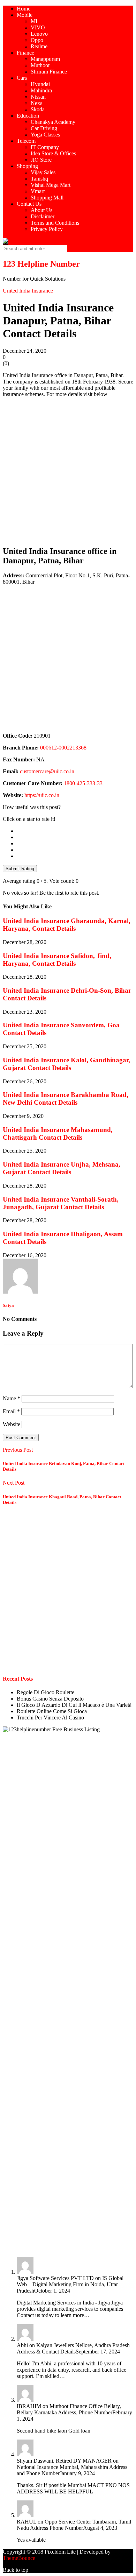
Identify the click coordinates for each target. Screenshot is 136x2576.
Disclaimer (43, 216)
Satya (8, 1305)
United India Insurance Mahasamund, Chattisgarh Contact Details (58, 1134)
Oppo (37, 40)
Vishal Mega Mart (51, 185)
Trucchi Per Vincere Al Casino (50, 1718)
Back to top (16, 2570)
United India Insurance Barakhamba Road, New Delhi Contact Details (66, 1099)
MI (34, 21)
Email (11, 1411)
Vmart (38, 191)
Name (12, 1398)
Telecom (26, 141)
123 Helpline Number (41, 264)
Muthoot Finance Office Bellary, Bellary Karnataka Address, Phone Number (69, 2409)
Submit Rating (20, 869)
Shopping (27, 166)
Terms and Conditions (55, 223)
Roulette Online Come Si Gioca (52, 1711)
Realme (39, 46)
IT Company (45, 147)
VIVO (38, 27)
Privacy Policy (47, 229)
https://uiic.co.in (42, 795)
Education (28, 116)
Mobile (25, 15)
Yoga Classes (45, 135)
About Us (41, 210)
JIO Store (41, 160)
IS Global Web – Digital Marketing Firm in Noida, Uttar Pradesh (70, 2284)
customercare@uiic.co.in (47, 771)
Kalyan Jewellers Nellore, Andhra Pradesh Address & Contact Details (73, 2348)
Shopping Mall (47, 198)
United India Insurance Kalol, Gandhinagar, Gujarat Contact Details (66, 1064)
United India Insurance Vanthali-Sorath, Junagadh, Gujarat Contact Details (61, 1203)
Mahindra (41, 90)
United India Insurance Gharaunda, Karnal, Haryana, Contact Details (67, 925)
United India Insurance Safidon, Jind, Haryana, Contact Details (57, 960)
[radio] (75, 831)
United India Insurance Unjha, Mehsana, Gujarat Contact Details (62, 1168)
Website (12, 1424)
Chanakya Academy (53, 122)
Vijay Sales (43, 172)
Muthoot (40, 65)
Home (24, 9)
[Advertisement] (68, 471)
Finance (25, 53)
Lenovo (39, 34)
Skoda (38, 109)
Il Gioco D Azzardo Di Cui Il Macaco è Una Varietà (74, 1705)
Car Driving (44, 128)
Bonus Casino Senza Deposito (50, 1699)
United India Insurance (28, 291)
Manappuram (45, 59)
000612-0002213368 (63, 748)
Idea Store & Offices (53, 153)
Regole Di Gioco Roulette (46, 1692)
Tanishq (39, 179)
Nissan (38, 97)
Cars (22, 78)
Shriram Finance (49, 72)
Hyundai (40, 84)
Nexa (37, 103)
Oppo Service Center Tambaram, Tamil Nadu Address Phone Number (74, 2525)
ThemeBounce (19, 2558)
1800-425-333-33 (83, 783)
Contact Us (29, 204)
